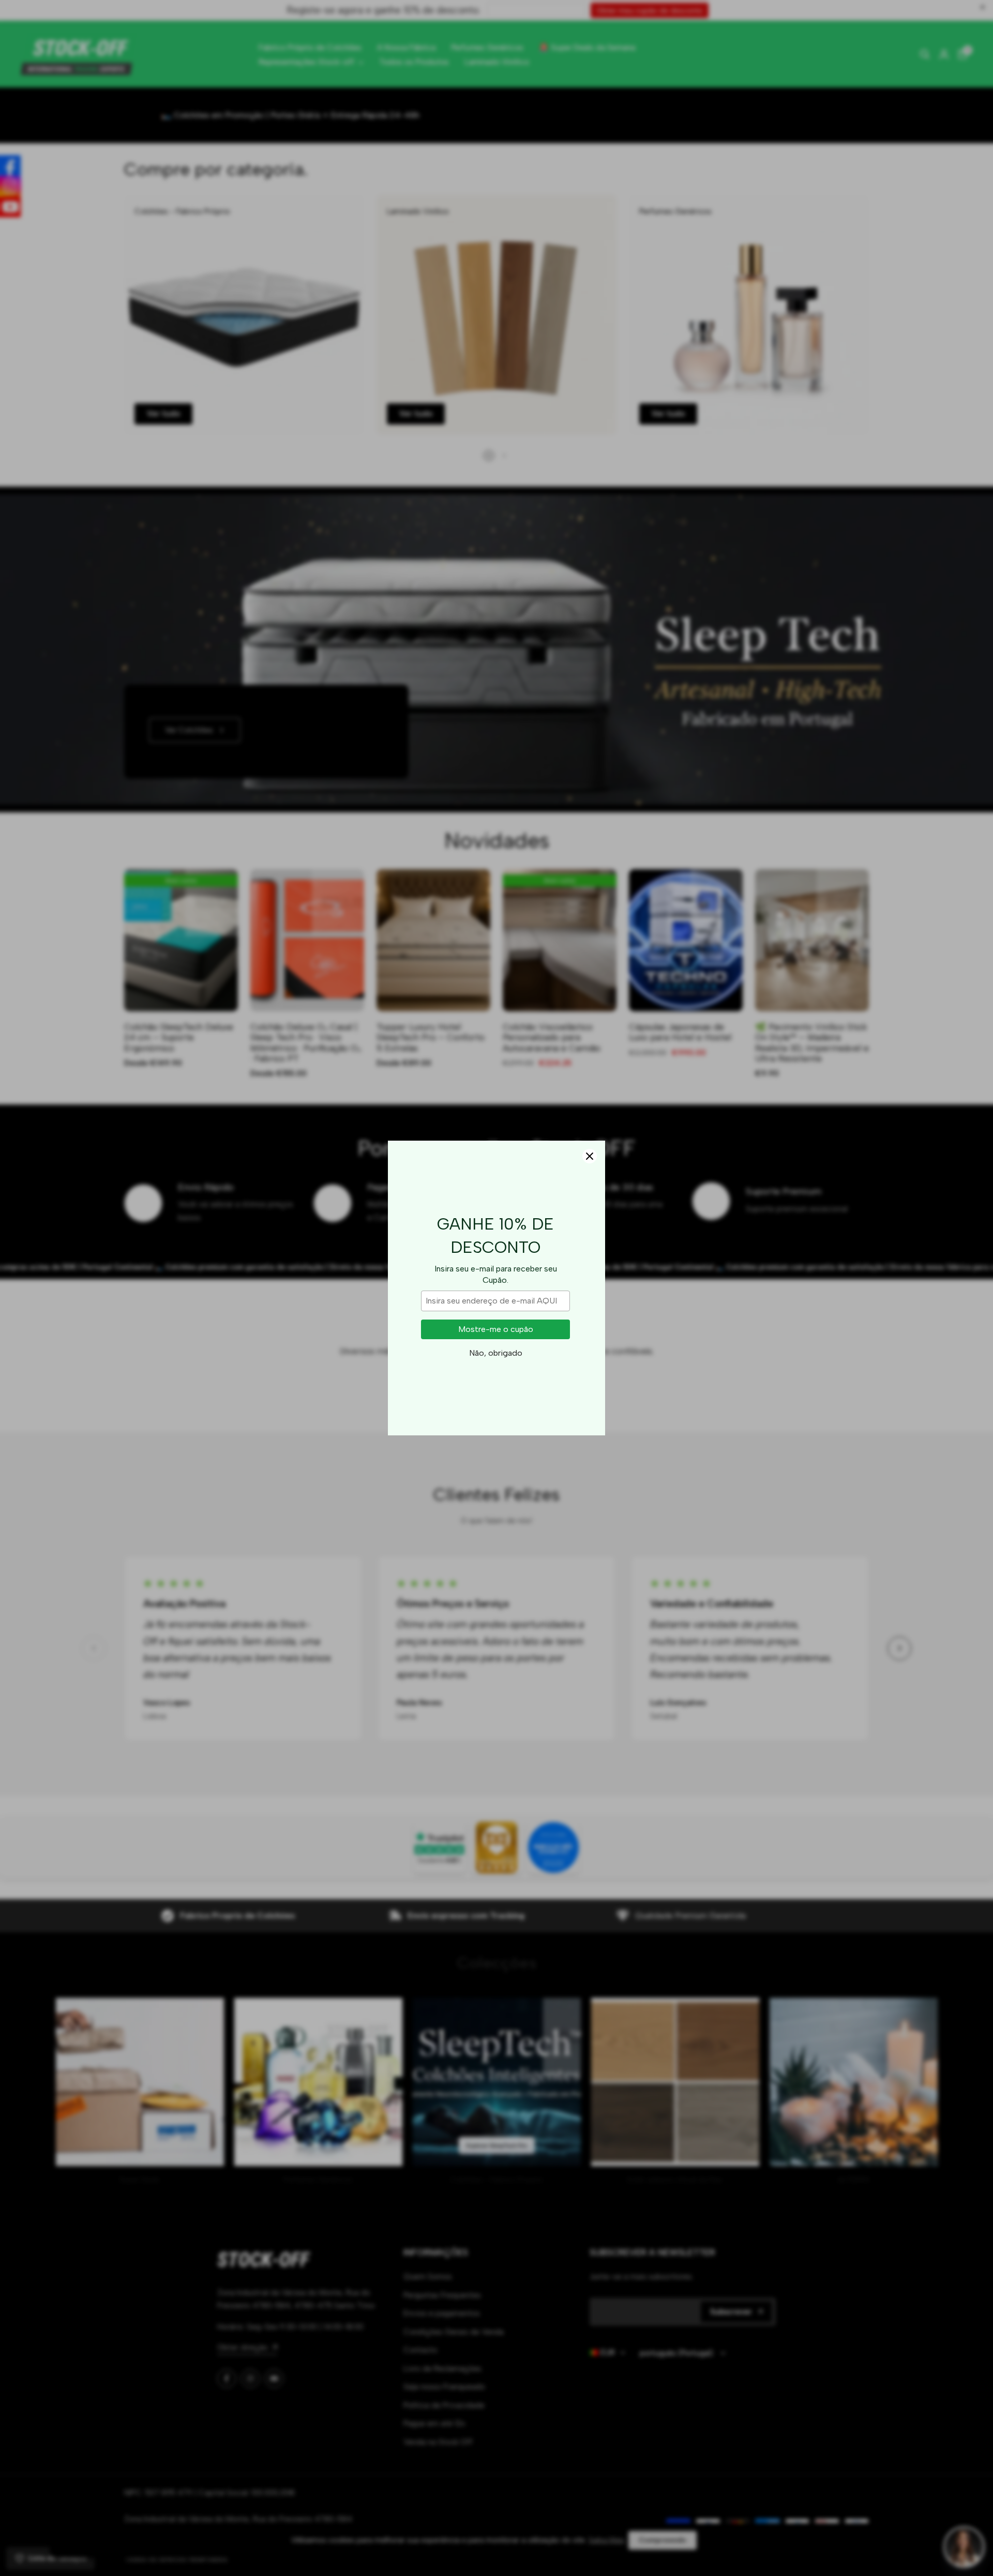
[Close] (590, 1156)
